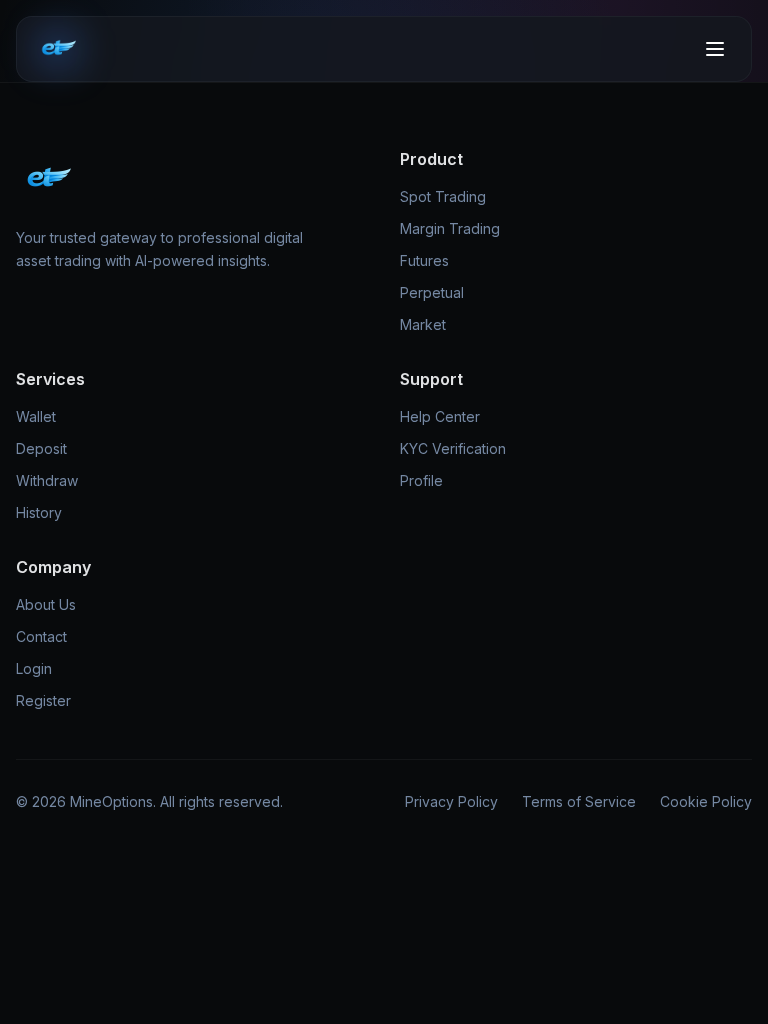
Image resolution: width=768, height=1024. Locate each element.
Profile (421, 480)
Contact (41, 636)
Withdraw (47, 480)
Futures (424, 260)
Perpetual (432, 292)
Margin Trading (450, 228)
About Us (46, 604)
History (39, 512)
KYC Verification (453, 448)
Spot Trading (443, 196)
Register (43, 700)
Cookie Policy (706, 801)
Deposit (41, 448)
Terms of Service (579, 801)
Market (423, 324)
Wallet (36, 416)
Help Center (440, 416)
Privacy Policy (451, 801)
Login (34, 668)
